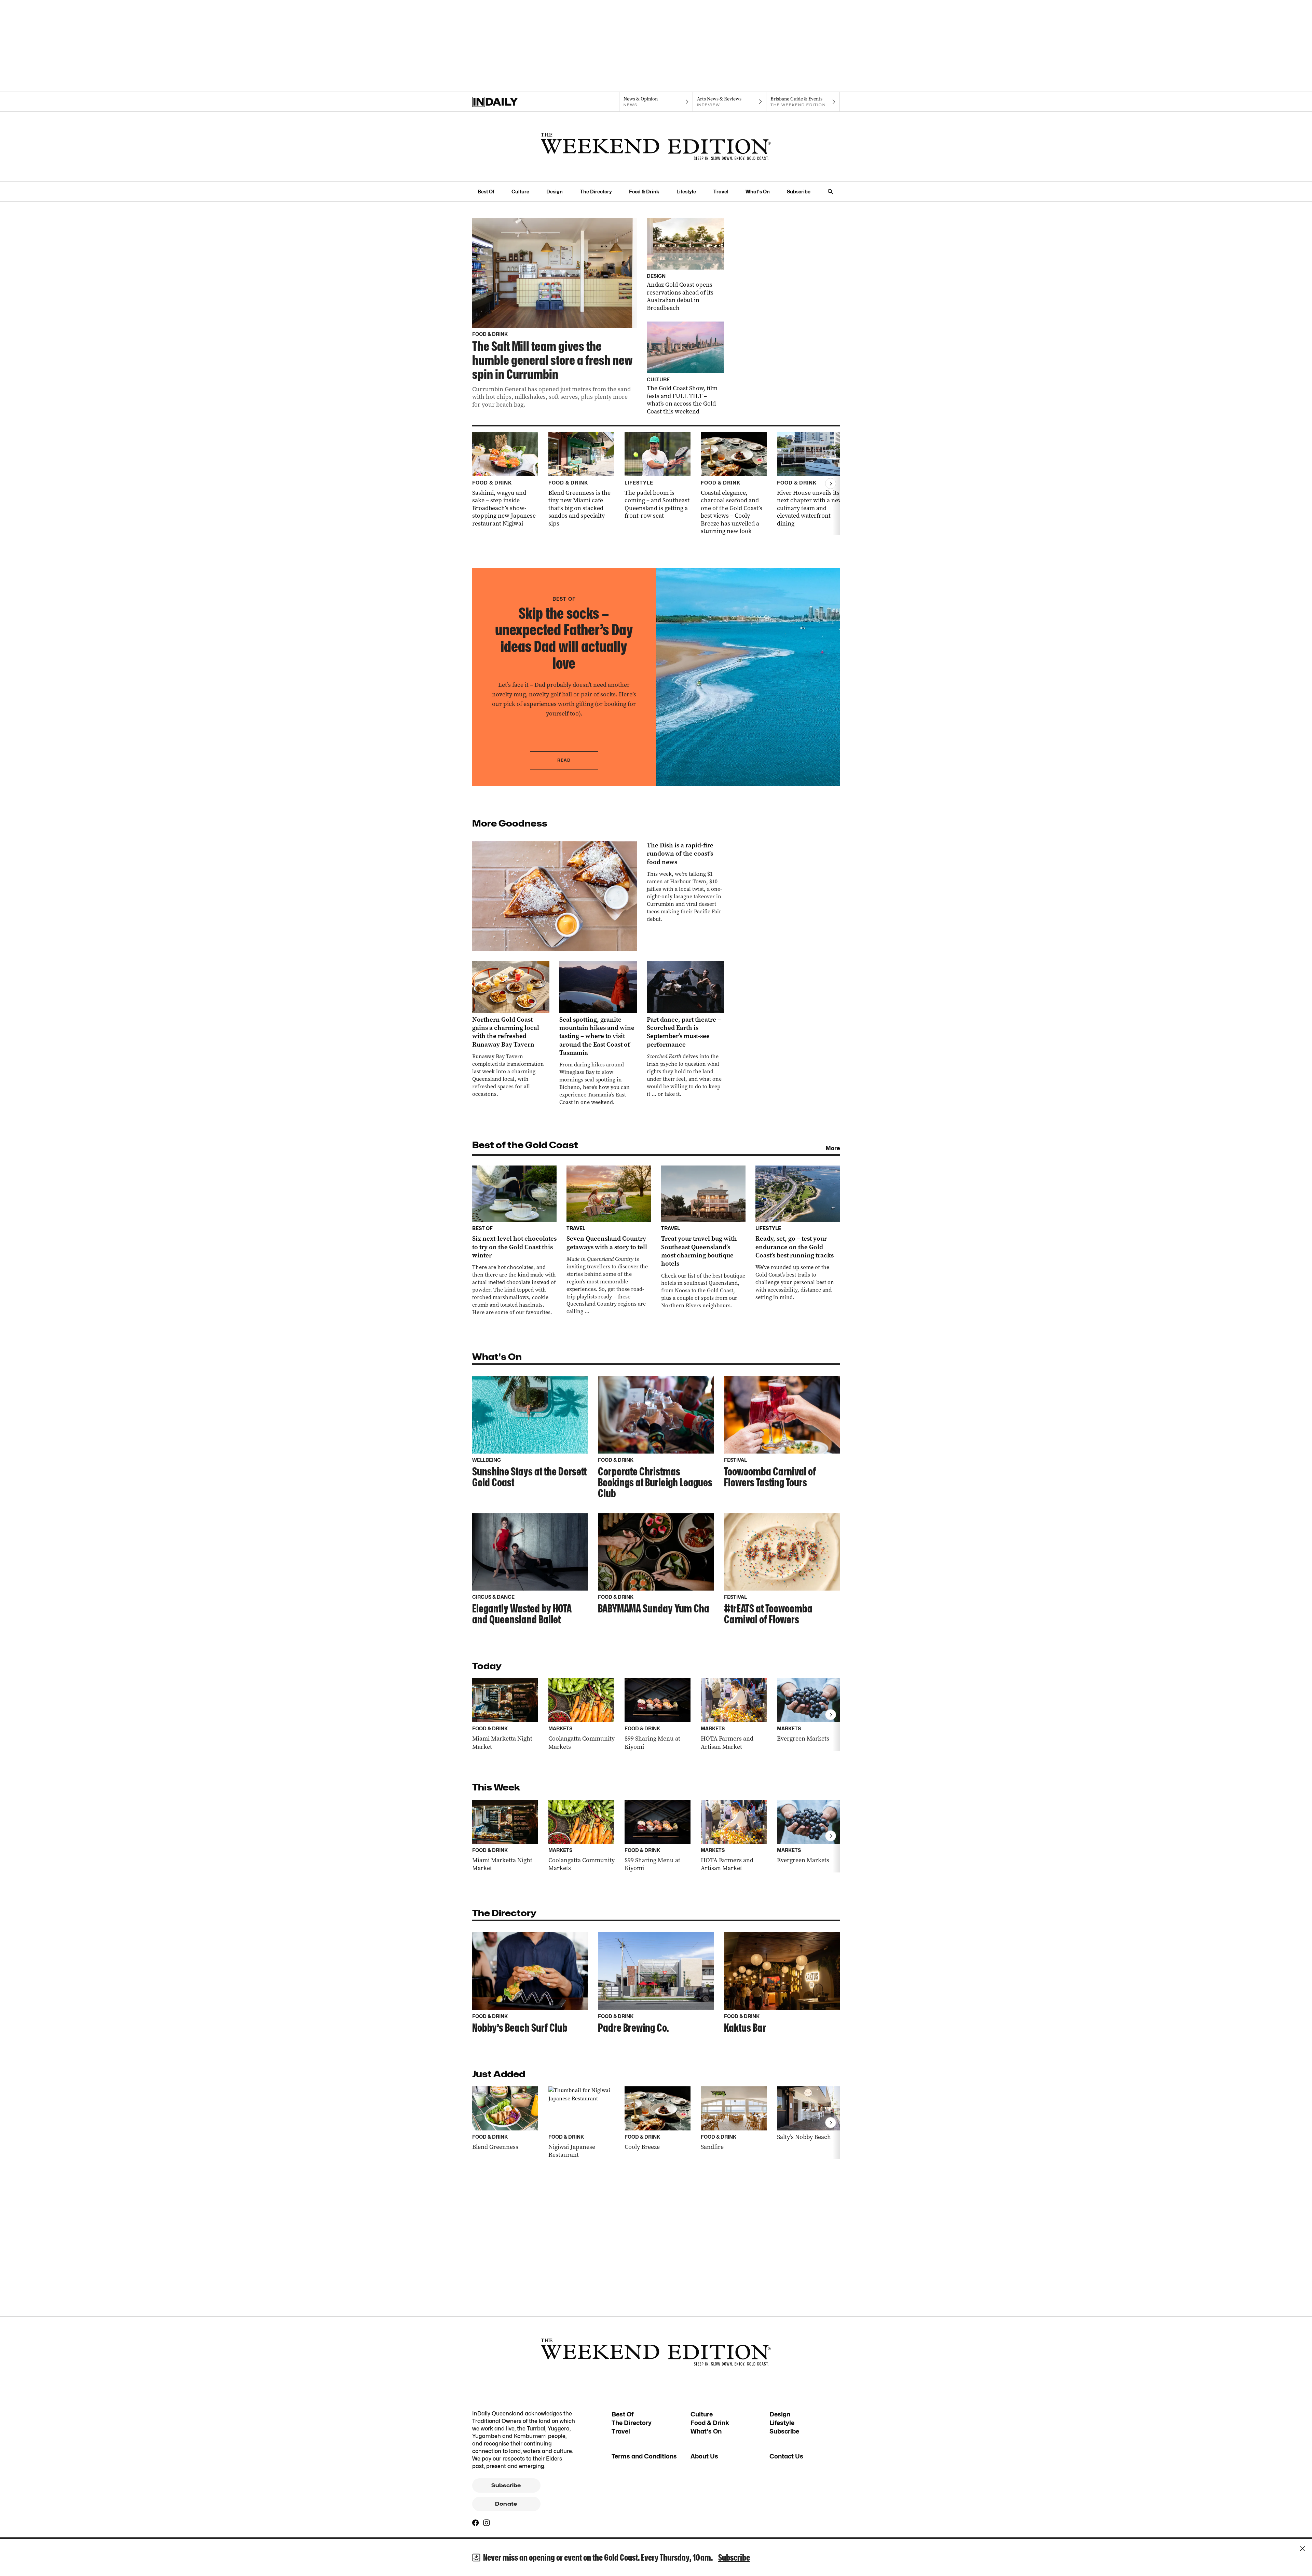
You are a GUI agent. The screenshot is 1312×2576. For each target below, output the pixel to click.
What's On (758, 192)
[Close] (1302, 2549)
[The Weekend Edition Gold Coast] (656, 147)
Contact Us (786, 2456)
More (833, 1148)
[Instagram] (487, 2523)
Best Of (486, 192)
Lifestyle (686, 192)
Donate (506, 2504)
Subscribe (799, 192)
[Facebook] (476, 2523)
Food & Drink (644, 192)
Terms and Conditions (644, 2456)
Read (564, 760)
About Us (704, 2456)
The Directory (596, 192)
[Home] (509, 102)
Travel (721, 192)
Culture (520, 192)
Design (555, 192)
